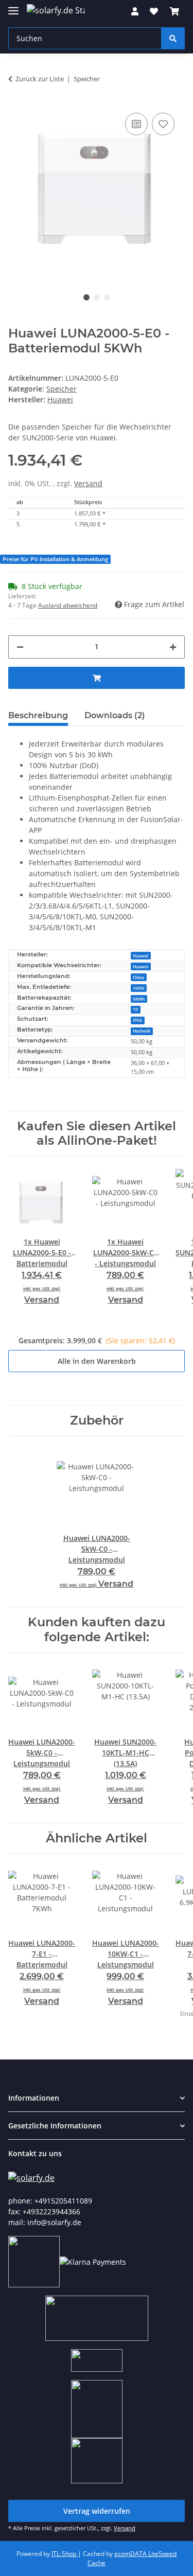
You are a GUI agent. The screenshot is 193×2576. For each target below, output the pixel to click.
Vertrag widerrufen (97, 2511)
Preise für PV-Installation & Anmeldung (55, 559)
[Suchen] (173, 38)
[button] (135, 11)
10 (135, 1009)
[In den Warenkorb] (97, 678)
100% (138, 988)
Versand (88, 483)
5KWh (139, 999)
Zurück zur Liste (40, 79)
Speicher (62, 389)
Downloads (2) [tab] (115, 715)
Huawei (141, 956)
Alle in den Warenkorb (97, 1361)
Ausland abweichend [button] (68, 605)
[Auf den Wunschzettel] (163, 124)
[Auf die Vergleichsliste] (136, 124)
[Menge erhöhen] (173, 647)
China (138, 977)
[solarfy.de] (31, 2177)
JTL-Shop (65, 2554)
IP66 (137, 1020)
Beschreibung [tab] (38, 715)
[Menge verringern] (20, 647)
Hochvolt (142, 1031)
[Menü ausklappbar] (13, 6)
